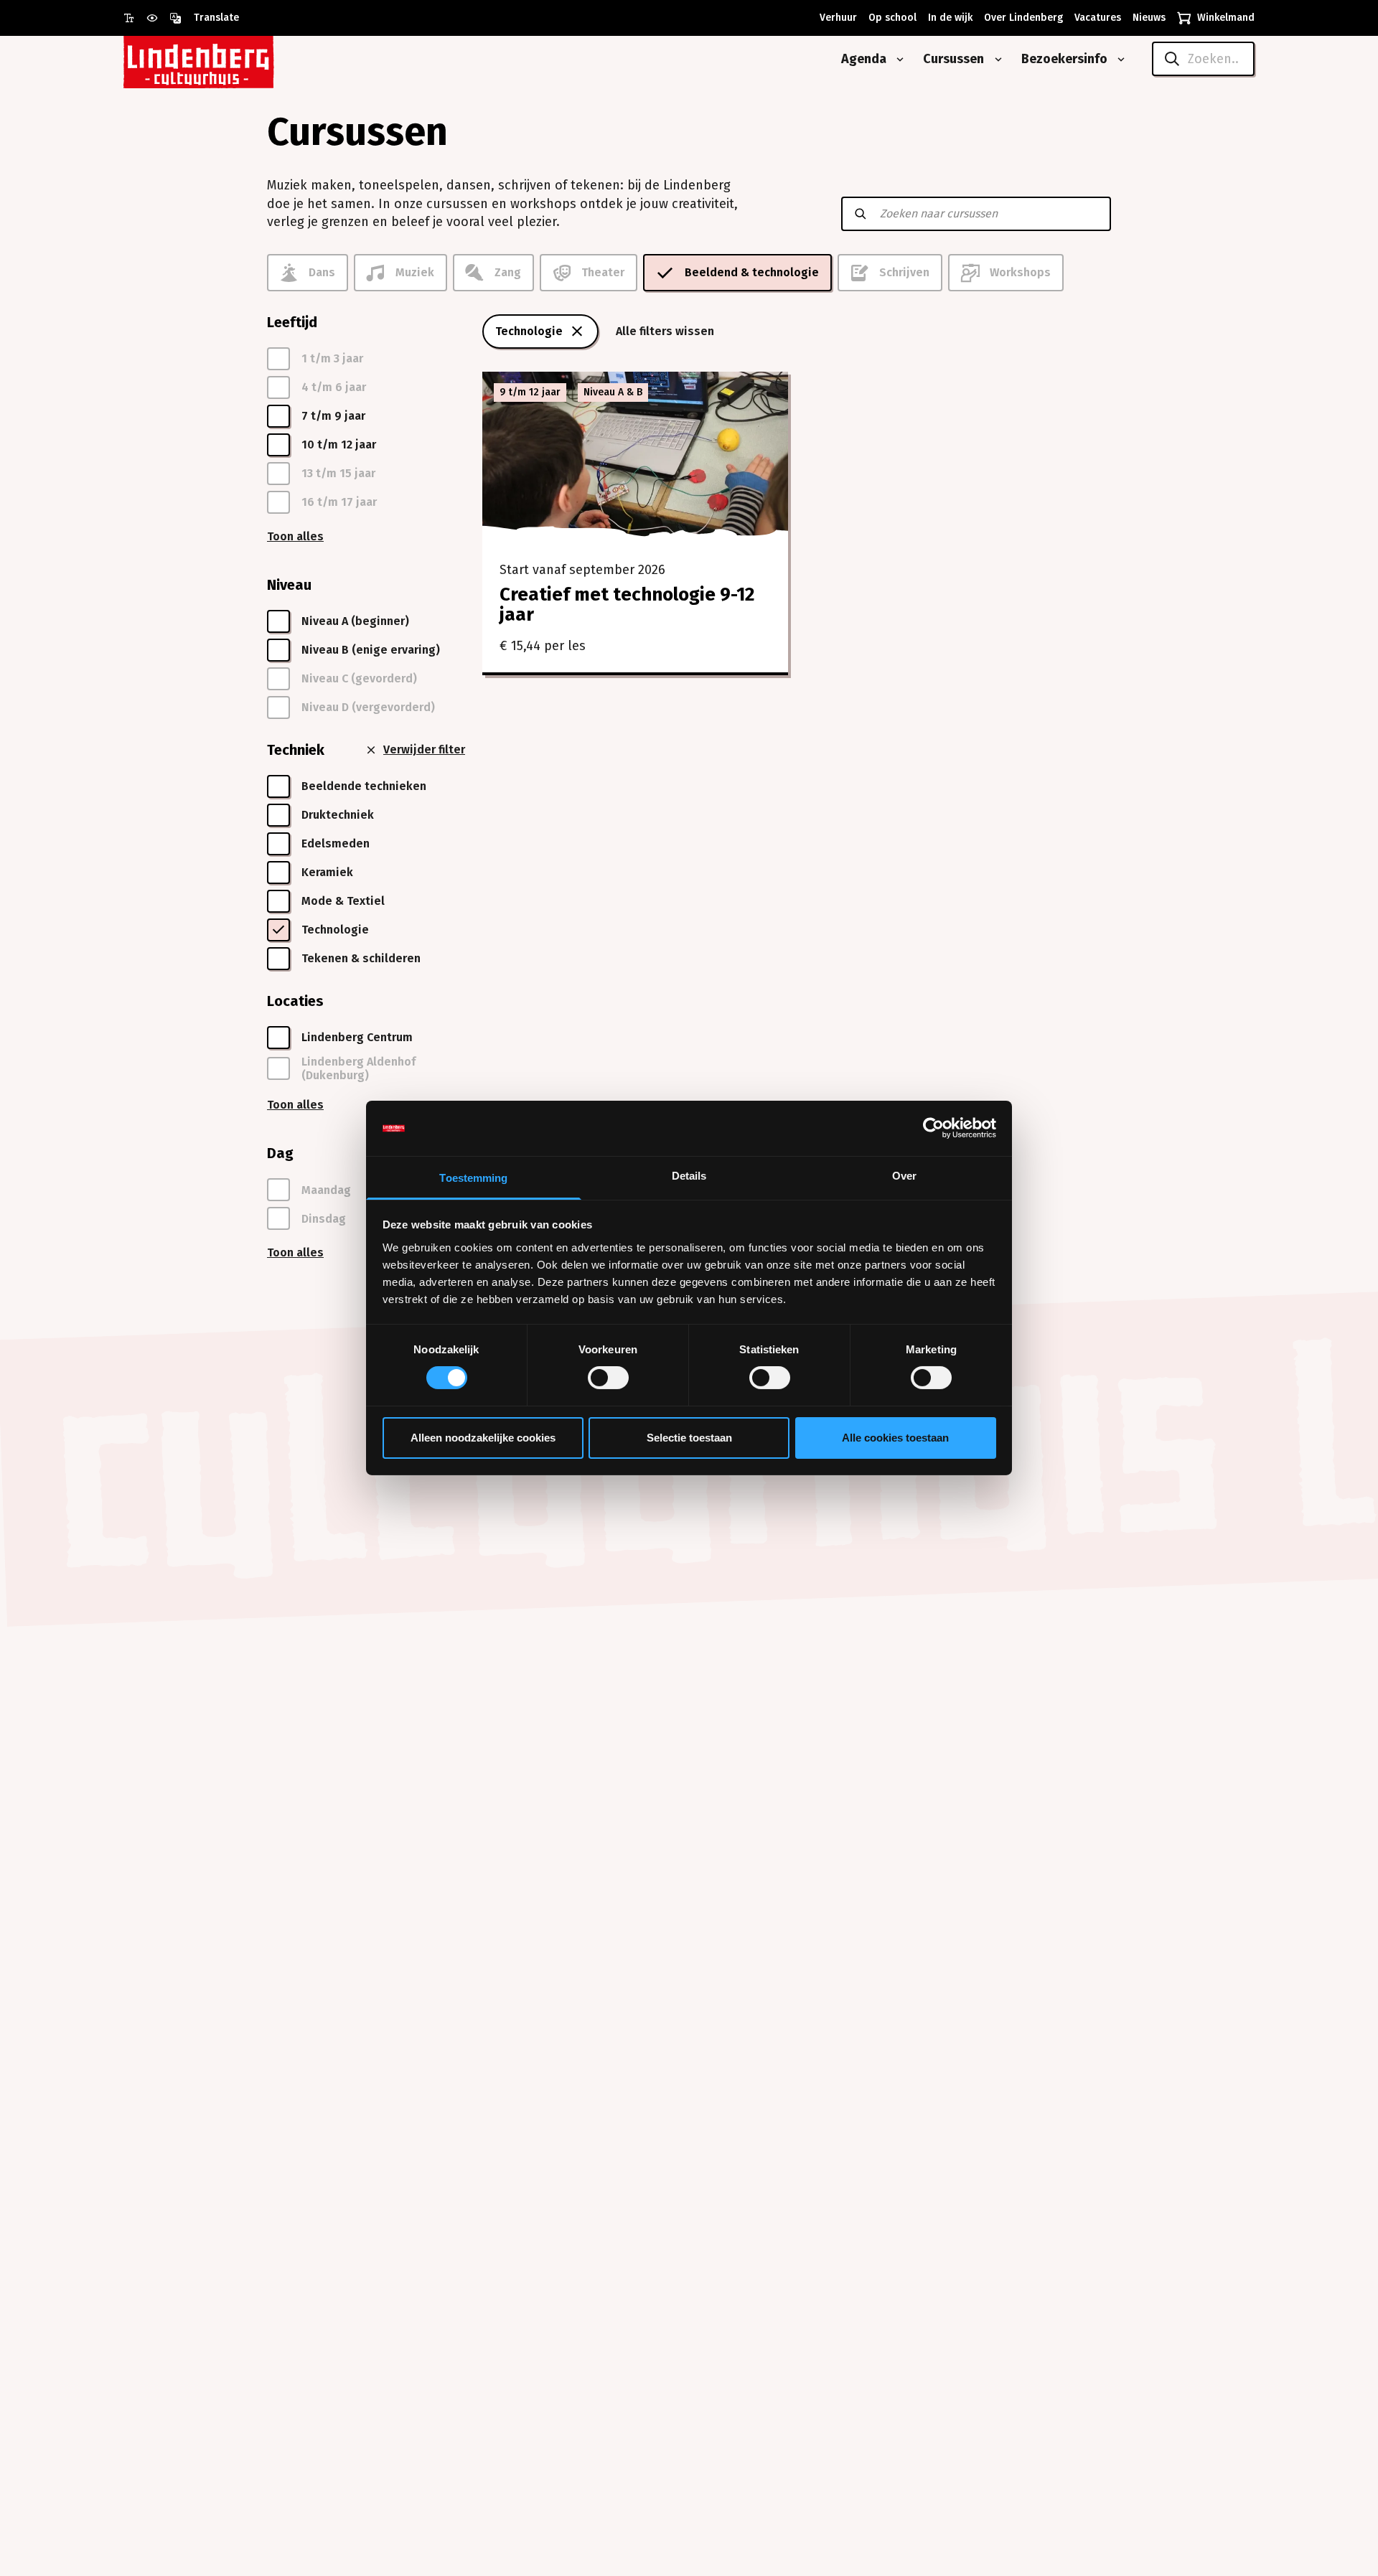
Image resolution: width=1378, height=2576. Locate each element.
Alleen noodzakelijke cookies (483, 1438)
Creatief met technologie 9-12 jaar (627, 605)
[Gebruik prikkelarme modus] (158, 18)
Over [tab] (904, 1176)
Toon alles (295, 536)
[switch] (608, 1378)
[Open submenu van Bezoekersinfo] (1118, 60)
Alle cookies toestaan (895, 1438)
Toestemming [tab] (473, 1178)
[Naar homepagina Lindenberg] (231, 59)
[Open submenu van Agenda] (897, 60)
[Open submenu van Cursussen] (995, 60)
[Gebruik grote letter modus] (135, 18)
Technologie (529, 331)
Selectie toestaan (689, 1438)
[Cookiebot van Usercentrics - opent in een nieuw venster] (933, 1128)
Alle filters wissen (665, 331)
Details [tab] (689, 1176)
